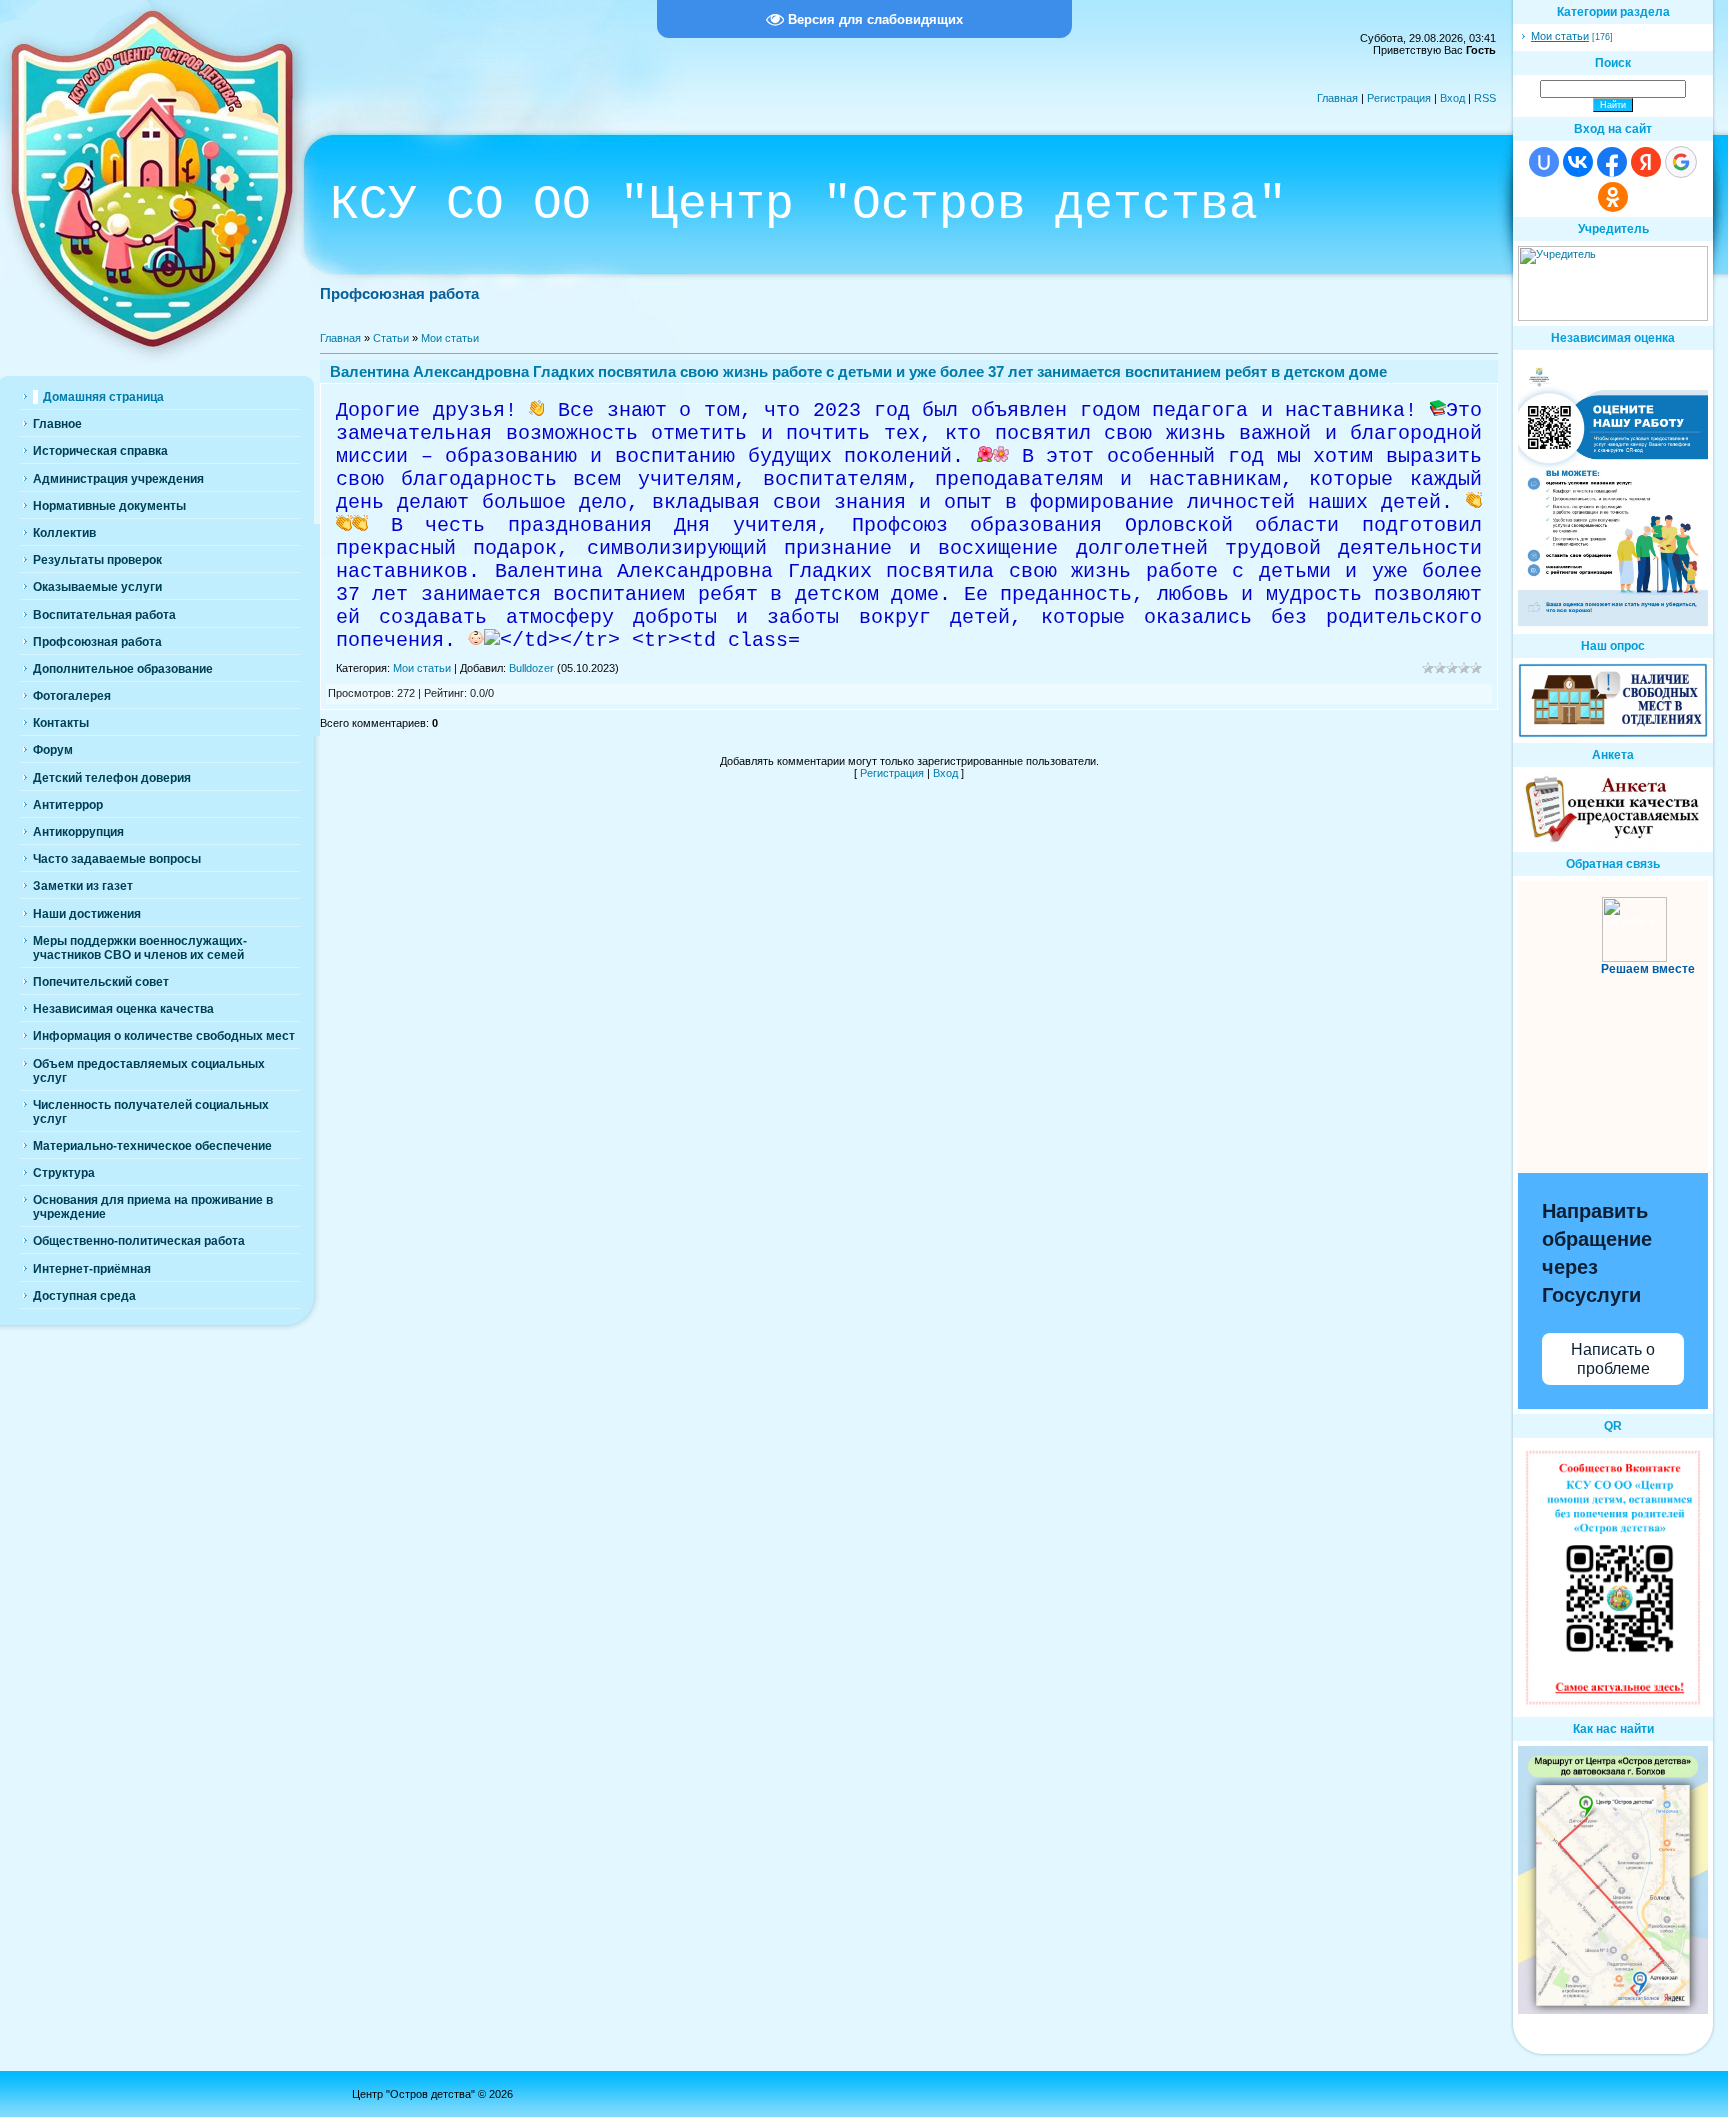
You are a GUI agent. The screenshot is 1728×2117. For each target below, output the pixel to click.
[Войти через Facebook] (1612, 162)
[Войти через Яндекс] (1646, 162)
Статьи (391, 338)
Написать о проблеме (1613, 1359)
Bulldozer (531, 668)
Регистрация (1399, 98)
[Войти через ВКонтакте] (1578, 162)
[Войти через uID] (1544, 162)
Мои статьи (450, 338)
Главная (1337, 98)
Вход (1452, 98)
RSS (1485, 98)
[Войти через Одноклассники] (1613, 197)
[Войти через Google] (1681, 162)
